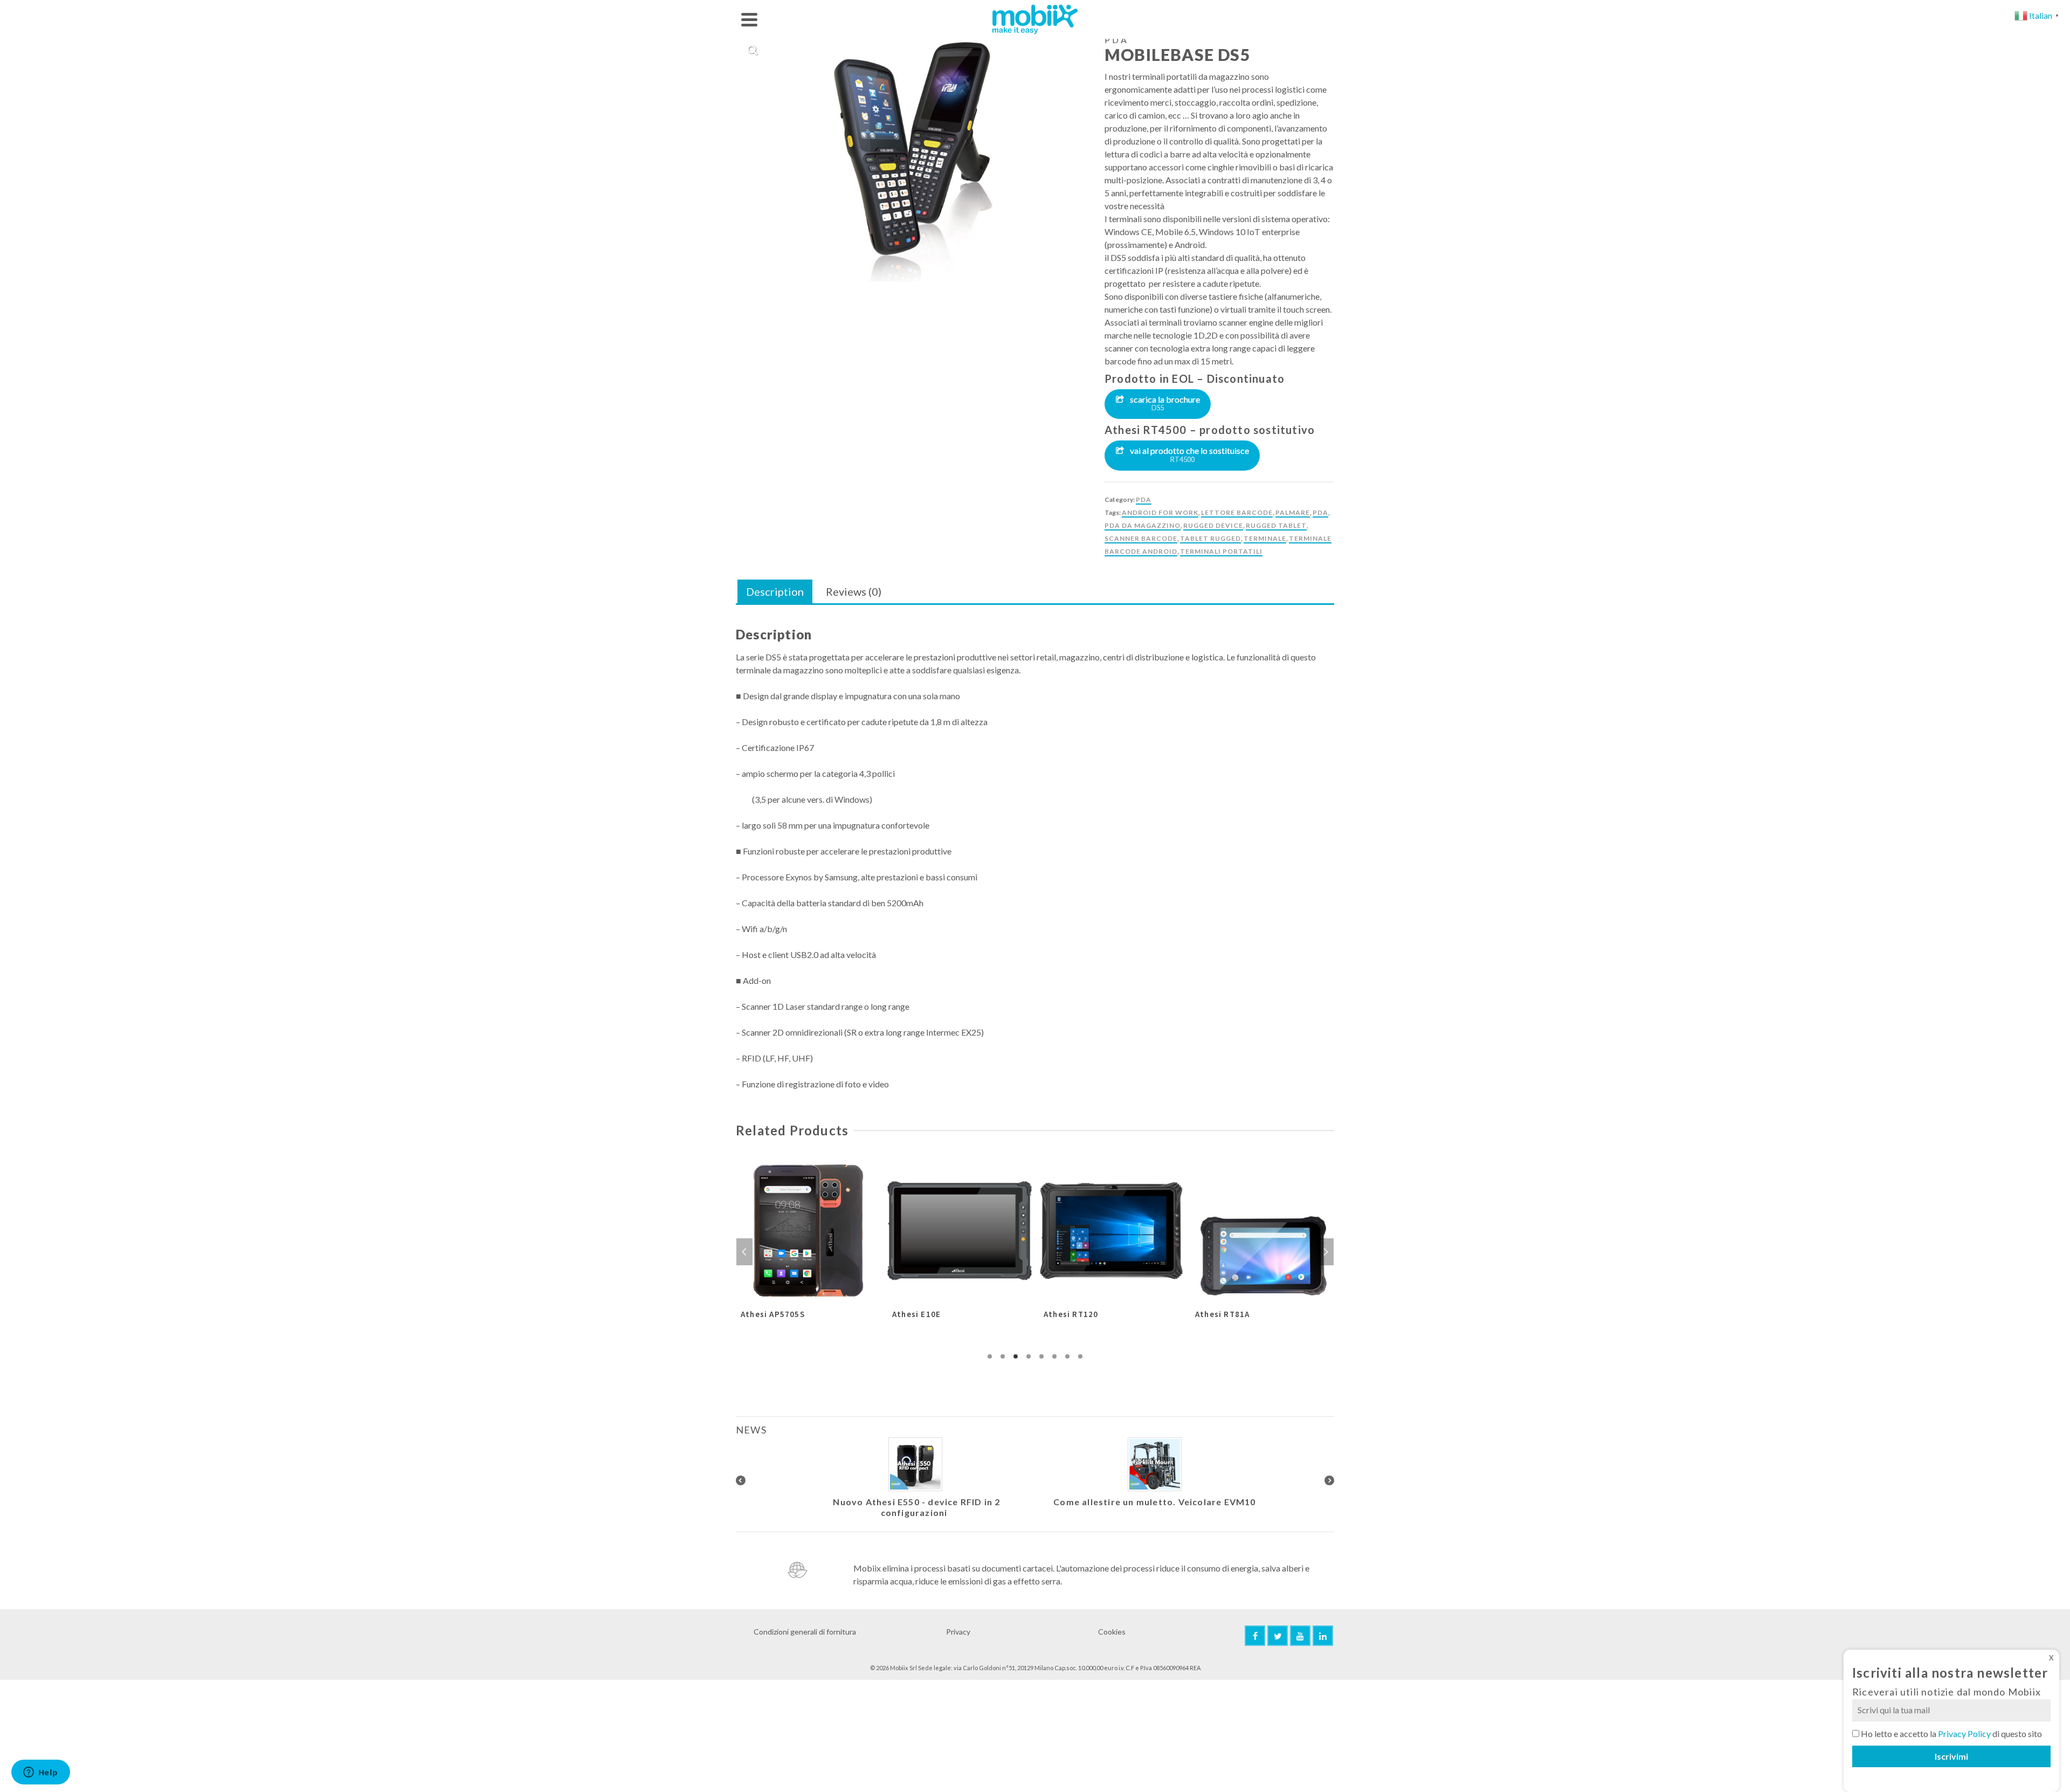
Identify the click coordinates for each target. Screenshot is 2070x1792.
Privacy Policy (1964, 1734)
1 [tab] (990, 1356)
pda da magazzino (1143, 525)
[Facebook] (1255, 1636)
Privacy (958, 1632)
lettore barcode (1237, 512)
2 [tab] (1003, 1356)
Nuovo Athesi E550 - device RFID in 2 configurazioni (916, 1507)
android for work (1160, 512)
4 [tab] (1029, 1356)
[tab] (775, 592)
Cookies (1112, 1632)
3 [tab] (1016, 1356)
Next (1326, 1252)
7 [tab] (1067, 1356)
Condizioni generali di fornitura (805, 1632)
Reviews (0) (854, 591)
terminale (1265, 538)
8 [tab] (1080, 1356)
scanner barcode (1141, 538)
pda (1320, 512)
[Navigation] (749, 19)
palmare (1293, 512)
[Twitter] (1278, 1636)
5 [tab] (1041, 1356)
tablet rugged (1210, 538)
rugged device (1213, 525)
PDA (1144, 499)
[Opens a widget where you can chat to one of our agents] (40, 1773)
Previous (744, 1252)
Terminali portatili (1221, 551)
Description (775, 591)
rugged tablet (1276, 525)
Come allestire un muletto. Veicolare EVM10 (1154, 1502)
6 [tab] (1054, 1356)
